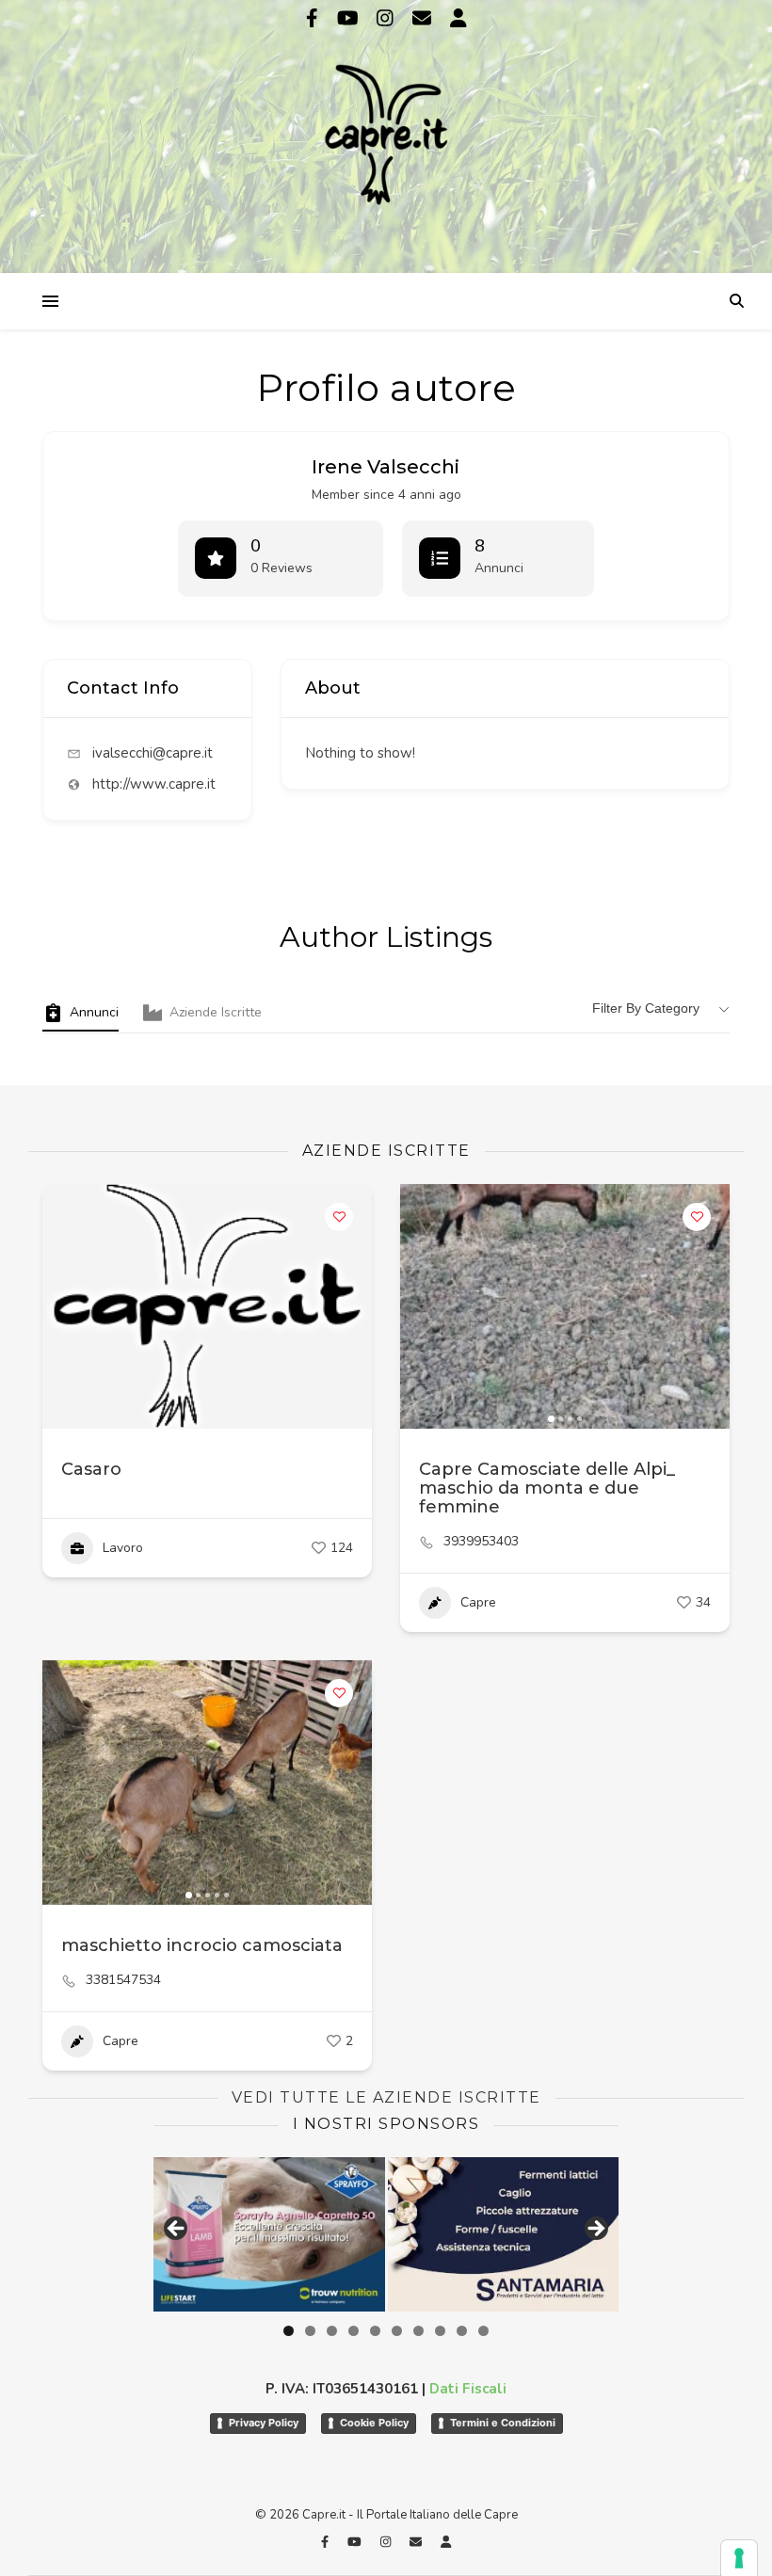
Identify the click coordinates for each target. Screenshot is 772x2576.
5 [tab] (375, 2331)
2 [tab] (310, 2331)
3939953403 (481, 1542)
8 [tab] (440, 2331)
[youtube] (350, 18)
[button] (424, 1306)
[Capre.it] (386, 135)
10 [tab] (483, 2331)
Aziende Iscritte (216, 1012)
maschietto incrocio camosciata (202, 1945)
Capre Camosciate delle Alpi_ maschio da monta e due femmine (547, 1488)
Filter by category (646, 1008)
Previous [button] (177, 2230)
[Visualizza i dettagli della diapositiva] (269, 2234)
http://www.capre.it (154, 784)
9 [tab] (462, 2331)
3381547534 (123, 1980)
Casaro (91, 1469)
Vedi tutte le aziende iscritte (386, 2097)
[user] (458, 18)
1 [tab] (289, 2331)
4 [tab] (354, 2331)
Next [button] (595, 2230)
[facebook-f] (314, 18)
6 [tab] (397, 2331)
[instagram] (387, 18)
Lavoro (123, 1548)
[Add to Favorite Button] (339, 1217)
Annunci (94, 1012)
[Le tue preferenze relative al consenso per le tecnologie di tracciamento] (739, 2558)
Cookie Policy (374, 2423)
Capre (478, 1602)
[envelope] (424, 18)
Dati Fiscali (468, 2389)
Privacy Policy (264, 2423)
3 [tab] (332, 2331)
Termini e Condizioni (503, 2423)
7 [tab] (418, 2331)
